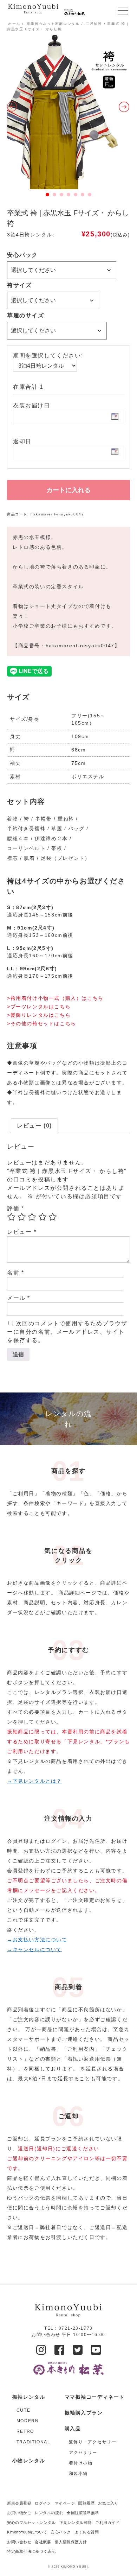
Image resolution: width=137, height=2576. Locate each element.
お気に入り (108, 2503)
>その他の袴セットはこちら (42, 1023)
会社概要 (43, 2542)
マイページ (65, 2503)
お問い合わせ (19, 2542)
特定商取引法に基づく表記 (31, 2551)
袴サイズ (19, 285)
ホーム (14, 24)
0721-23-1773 (76, 2328)
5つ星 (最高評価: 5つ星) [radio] (53, 1217)
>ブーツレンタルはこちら (39, 1007)
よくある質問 (87, 2532)
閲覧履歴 (86, 2503)
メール (19, 1298)
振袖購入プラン (84, 2413)
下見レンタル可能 (76, 2523)
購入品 (73, 2429)
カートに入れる (68, 490)
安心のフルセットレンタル (31, 2523)
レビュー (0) (34, 1126)
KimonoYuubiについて (27, 2532)
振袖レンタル (29, 2397)
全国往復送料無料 (83, 2513)
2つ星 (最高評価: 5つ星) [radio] (22, 1217)
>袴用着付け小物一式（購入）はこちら (55, 998)
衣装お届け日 (32, 405)
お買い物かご (19, 2513)
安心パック (22, 255)
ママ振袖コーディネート (95, 2397)
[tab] (34, 1126)
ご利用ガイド (107, 2523)
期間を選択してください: (48, 356)
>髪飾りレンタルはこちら (39, 1015)
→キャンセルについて (34, 1949)
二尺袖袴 (94, 24)
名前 (15, 1273)
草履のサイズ (26, 315)
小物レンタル (29, 2461)
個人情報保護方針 (71, 2542)
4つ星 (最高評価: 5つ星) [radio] (43, 1217)
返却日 (22, 441)
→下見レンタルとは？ (34, 1781)
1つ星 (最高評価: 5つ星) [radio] (11, 1217)
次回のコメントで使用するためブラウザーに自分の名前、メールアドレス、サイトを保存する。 (67, 1332)
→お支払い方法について (37, 1940)
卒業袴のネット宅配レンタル (53, 24)
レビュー (22, 1232)
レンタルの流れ (49, 2513)
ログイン (43, 2503)
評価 (15, 1208)
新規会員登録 (19, 2503)
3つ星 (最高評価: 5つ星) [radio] (32, 1217)
